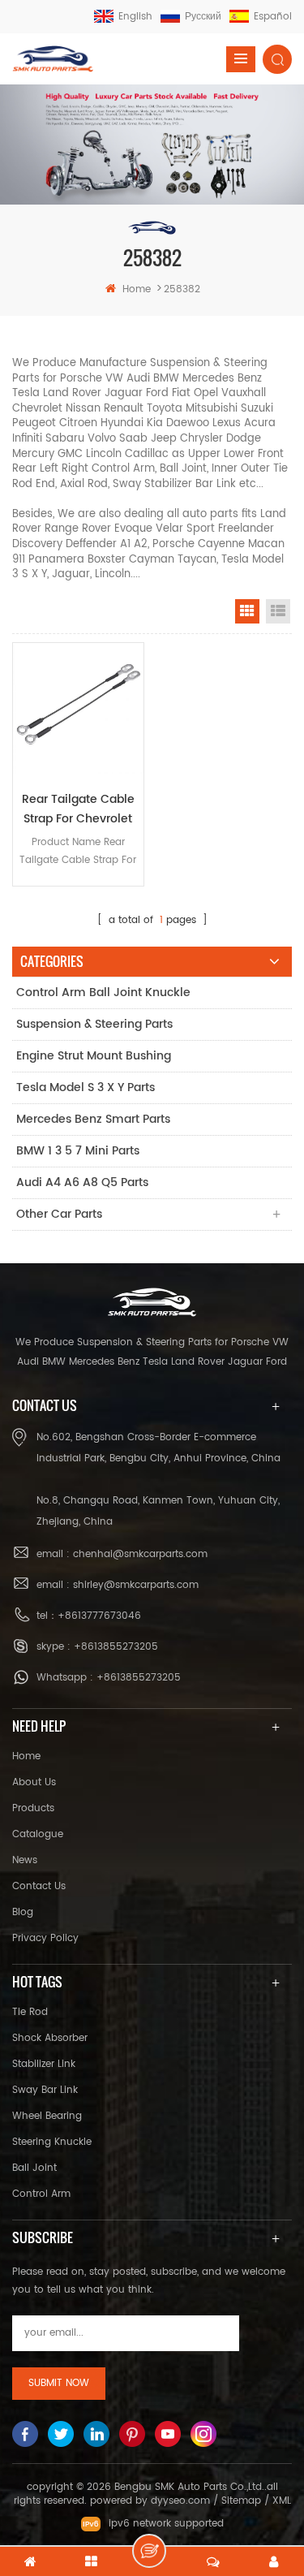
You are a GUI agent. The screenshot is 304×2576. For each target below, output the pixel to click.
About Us (34, 1782)
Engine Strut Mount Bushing (94, 1056)
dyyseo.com (180, 2501)
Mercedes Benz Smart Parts (93, 1119)
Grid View (247, 611)
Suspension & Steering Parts (94, 1024)
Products (33, 1808)
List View (278, 611)
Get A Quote (149, 2551)
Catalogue (38, 1834)
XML (282, 2501)
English (135, 17)
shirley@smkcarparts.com (136, 1585)
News (25, 1860)
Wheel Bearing (47, 2116)
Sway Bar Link (45, 2090)
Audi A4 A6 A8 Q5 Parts (82, 1182)
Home (26, 1756)
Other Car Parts (59, 1214)
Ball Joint (34, 2168)
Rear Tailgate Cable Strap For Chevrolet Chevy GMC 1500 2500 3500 (78, 809)
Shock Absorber (50, 2038)
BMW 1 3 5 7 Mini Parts (78, 1151)
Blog (23, 1912)
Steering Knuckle (52, 2142)
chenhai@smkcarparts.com (140, 1554)
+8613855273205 (116, 1647)
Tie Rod (30, 2012)
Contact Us (39, 1886)
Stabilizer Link (44, 2064)
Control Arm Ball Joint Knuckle (103, 992)
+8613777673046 (99, 1616)
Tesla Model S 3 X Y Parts (86, 1087)
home (137, 289)
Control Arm (41, 2194)
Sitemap (241, 2501)
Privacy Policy (45, 1938)
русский (203, 17)
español (273, 17)
